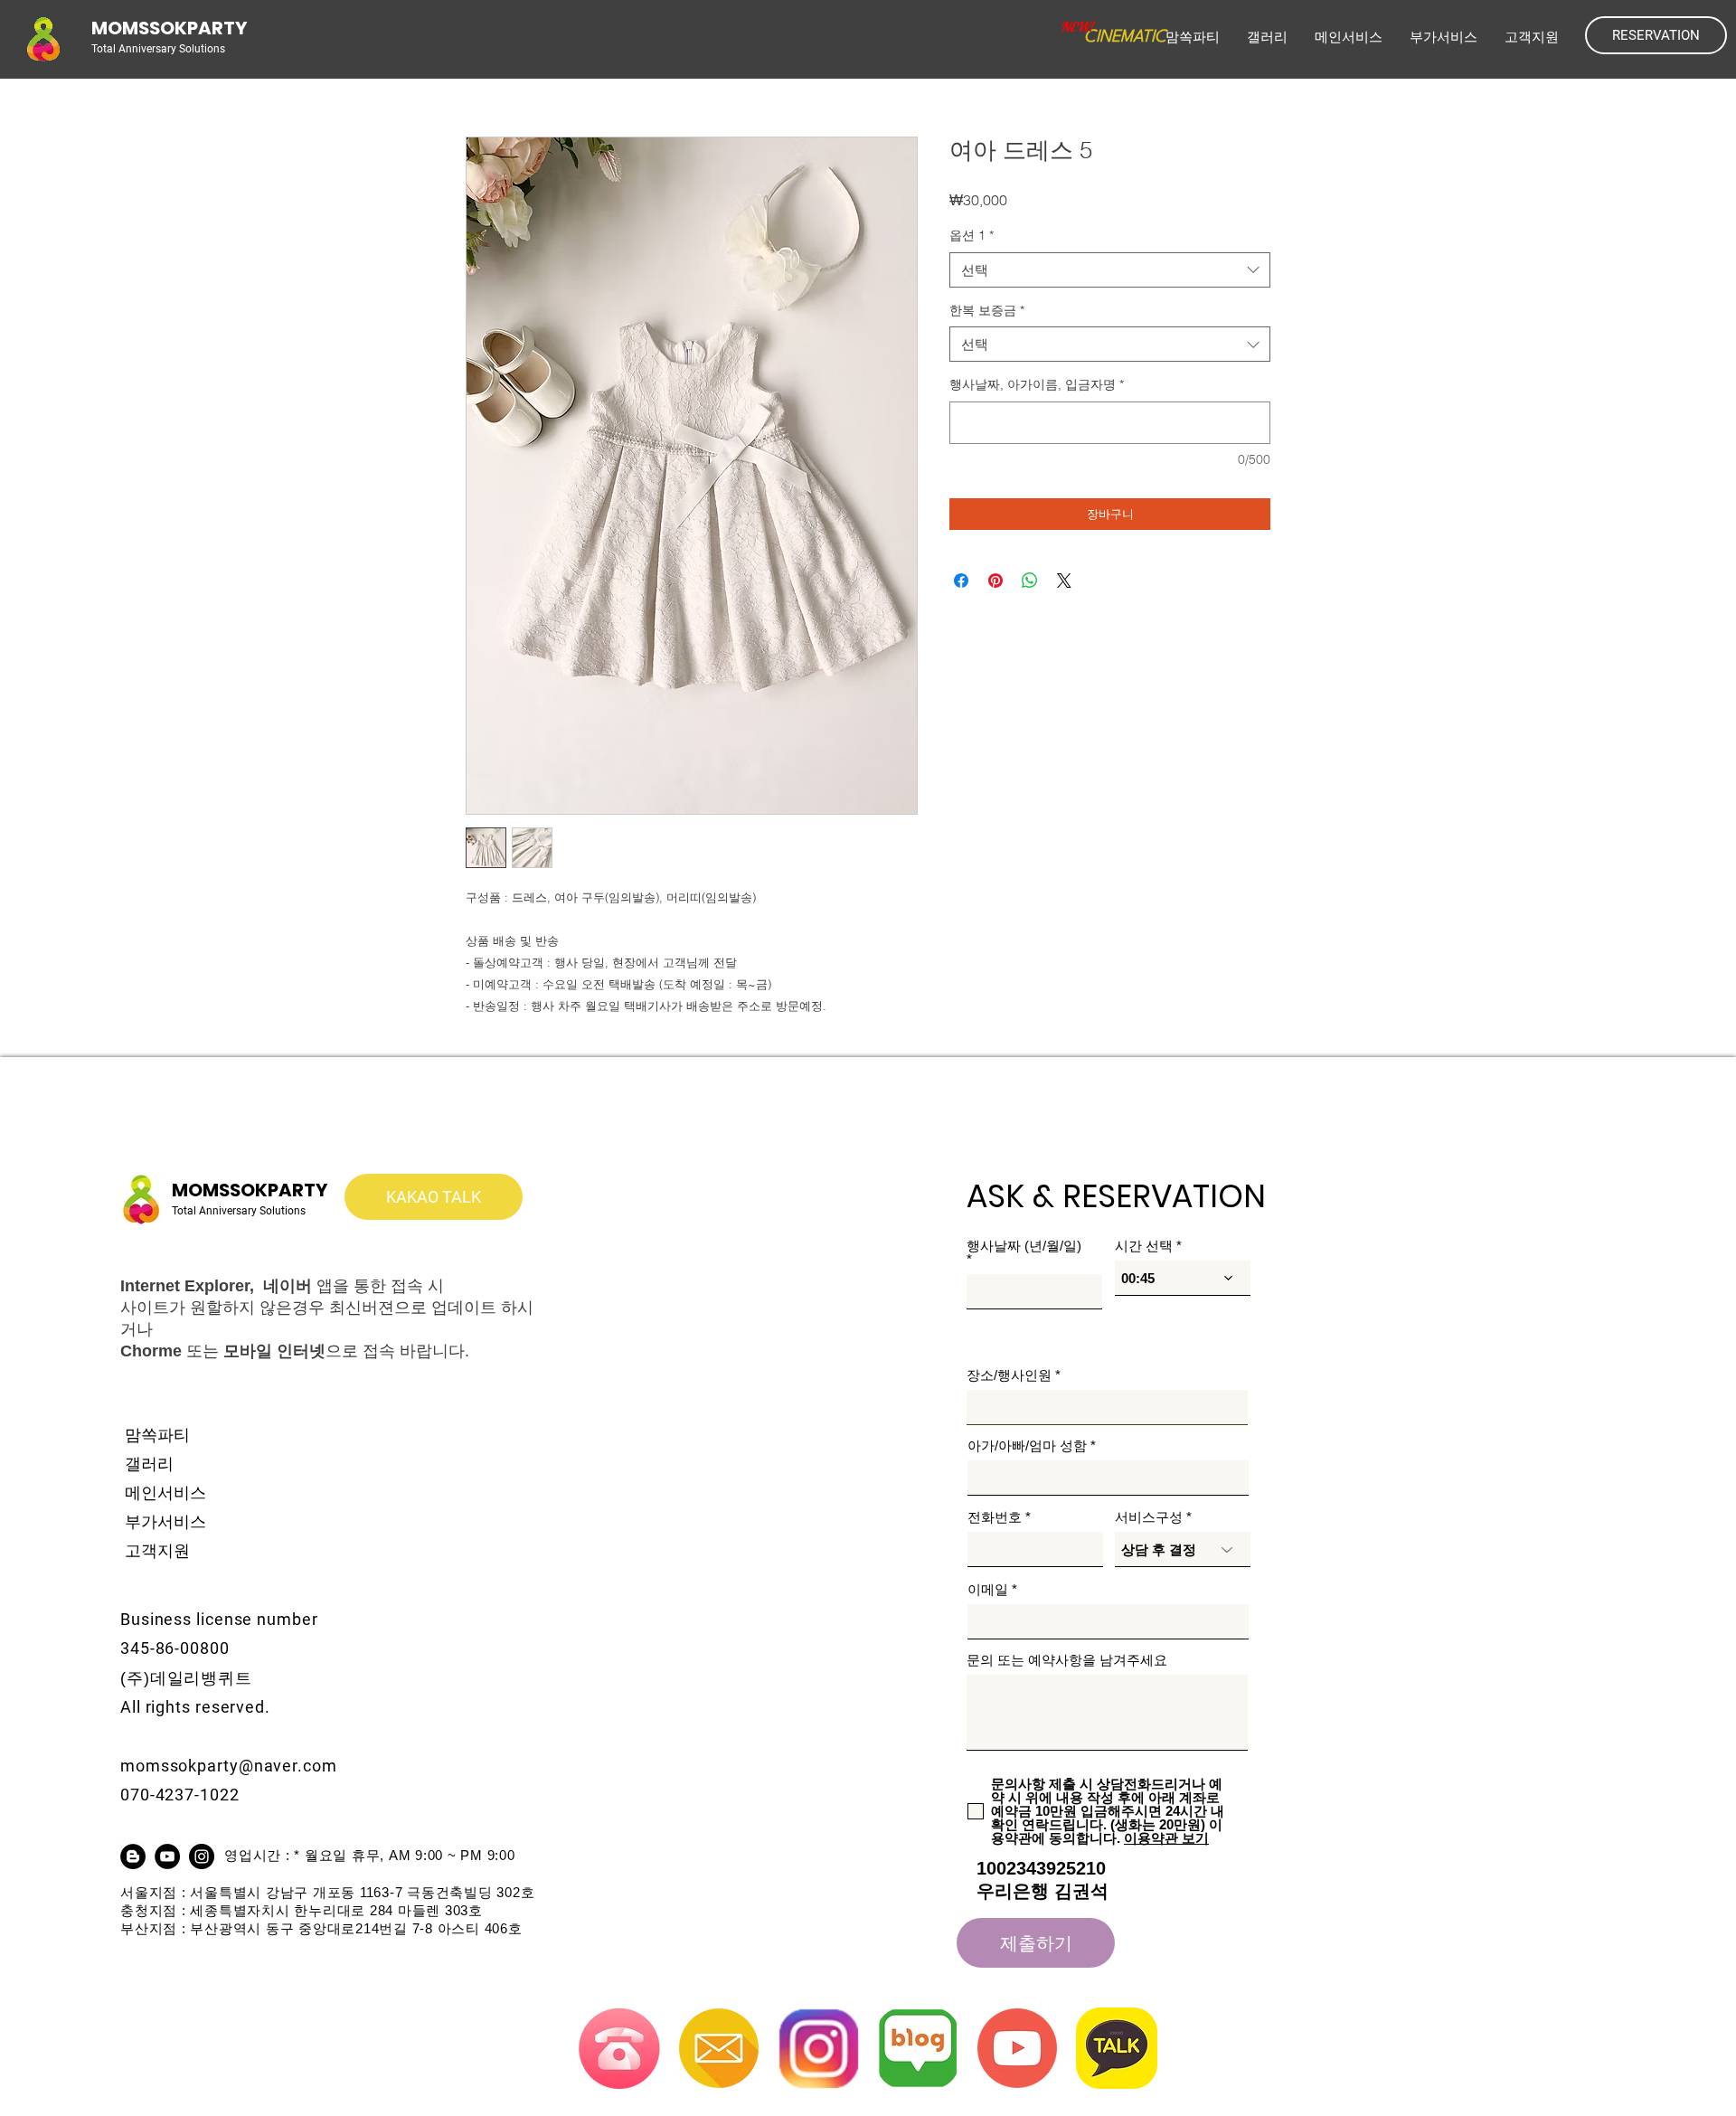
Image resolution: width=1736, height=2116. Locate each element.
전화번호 (995, 1517)
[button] (1349, 37)
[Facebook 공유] (961, 581)
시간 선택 (1144, 1246)
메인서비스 (165, 1493)
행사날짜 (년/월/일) (1024, 1246)
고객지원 (157, 1551)
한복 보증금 (987, 310)
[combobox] (1110, 270)
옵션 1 (972, 235)
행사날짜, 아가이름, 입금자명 (1037, 384)
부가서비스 (165, 1522)
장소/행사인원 (1009, 1375)
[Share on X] (1064, 581)
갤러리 (149, 1464)
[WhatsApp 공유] (1030, 581)
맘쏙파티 (157, 1435)
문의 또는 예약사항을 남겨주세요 (1067, 1660)
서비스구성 (1149, 1517)
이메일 (988, 1589)
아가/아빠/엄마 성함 (1027, 1445)
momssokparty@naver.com (229, 1766)
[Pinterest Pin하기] (995, 581)
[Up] (1651, 1895)
